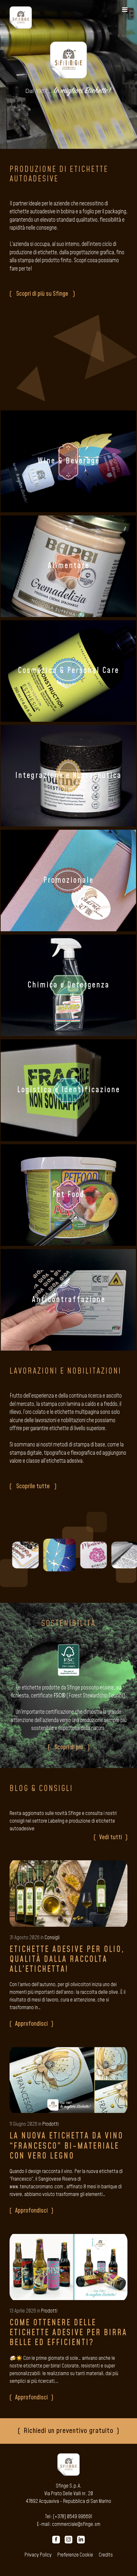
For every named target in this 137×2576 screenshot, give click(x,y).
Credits (106, 2555)
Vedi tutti (111, 1837)
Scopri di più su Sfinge (42, 294)
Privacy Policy (38, 2555)
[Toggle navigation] (125, 10)
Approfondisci (31, 2024)
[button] (125, 10)
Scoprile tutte (33, 1486)
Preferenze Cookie (75, 2555)
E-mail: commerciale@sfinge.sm (69, 2524)
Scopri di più (69, 1747)
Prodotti (50, 2124)
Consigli (52, 1938)
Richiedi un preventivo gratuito (68, 2431)
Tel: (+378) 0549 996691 (69, 2517)
